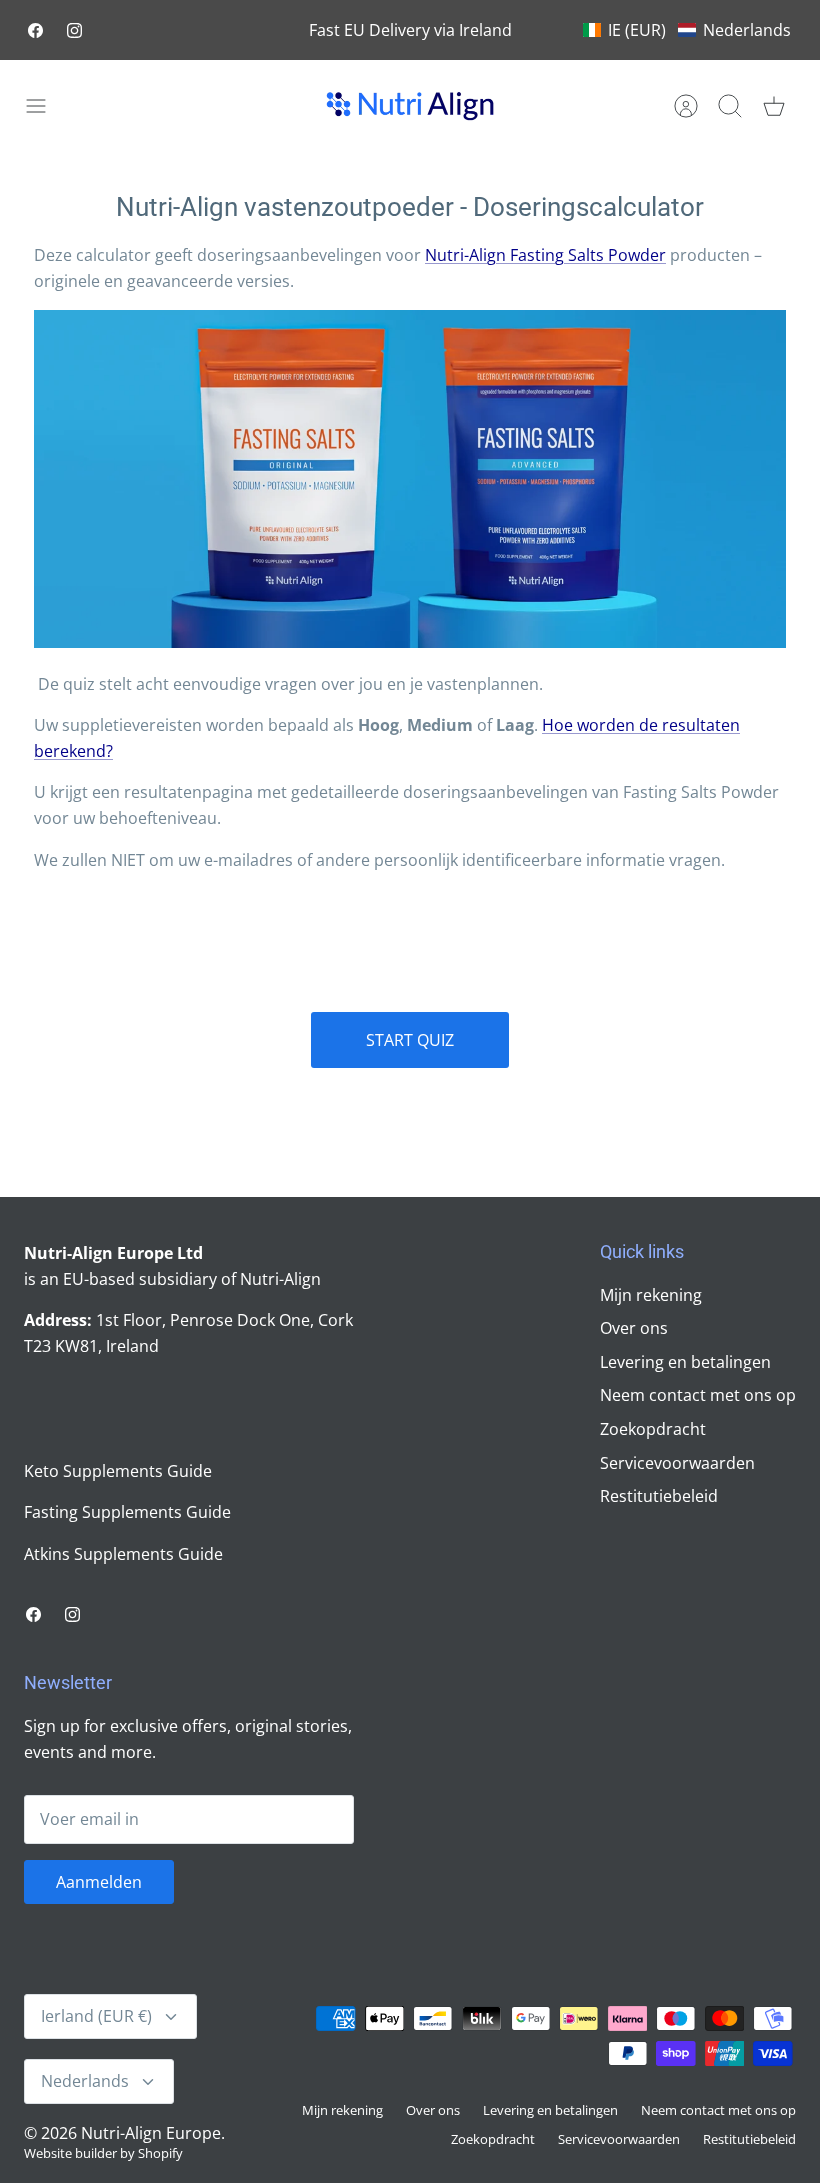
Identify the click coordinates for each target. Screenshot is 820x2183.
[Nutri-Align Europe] (410, 106)
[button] (687, 30)
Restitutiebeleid (659, 1496)
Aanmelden (99, 1882)
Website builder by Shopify (103, 2153)
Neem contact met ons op (698, 1395)
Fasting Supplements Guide (127, 1512)
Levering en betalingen (685, 1362)
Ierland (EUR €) (96, 2016)
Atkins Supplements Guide (123, 1554)
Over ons (634, 1328)
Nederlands (85, 2081)
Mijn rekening (651, 1295)
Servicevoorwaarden (677, 1463)
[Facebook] (35, 30)
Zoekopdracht (653, 1429)
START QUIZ (410, 1040)
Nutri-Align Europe (151, 2133)
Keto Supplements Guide (118, 1471)
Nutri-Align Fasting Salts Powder (545, 255)
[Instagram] (74, 30)
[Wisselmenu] (46, 106)
